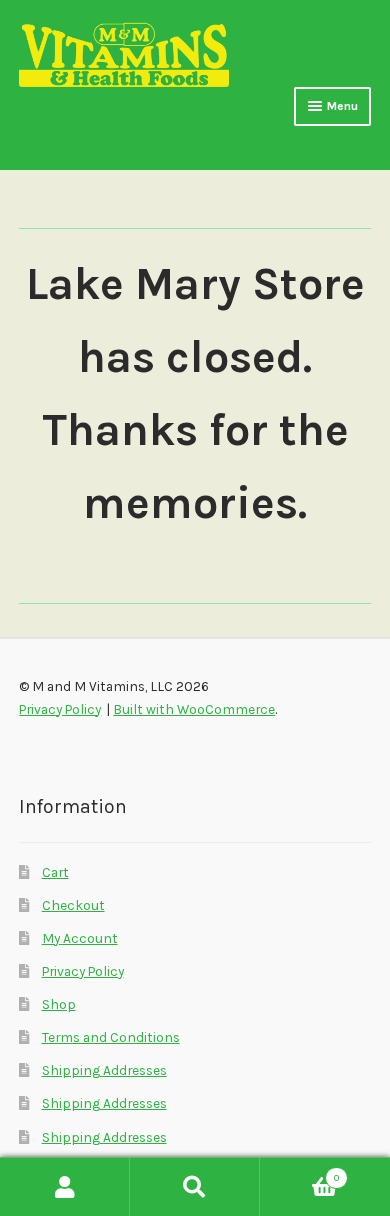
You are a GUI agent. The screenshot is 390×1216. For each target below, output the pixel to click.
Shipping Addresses (104, 1070)
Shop (59, 1004)
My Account (80, 938)
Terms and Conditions (111, 1037)
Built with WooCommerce (194, 709)
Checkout (73, 905)
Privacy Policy (83, 971)
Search (195, 1187)
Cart (55, 872)
